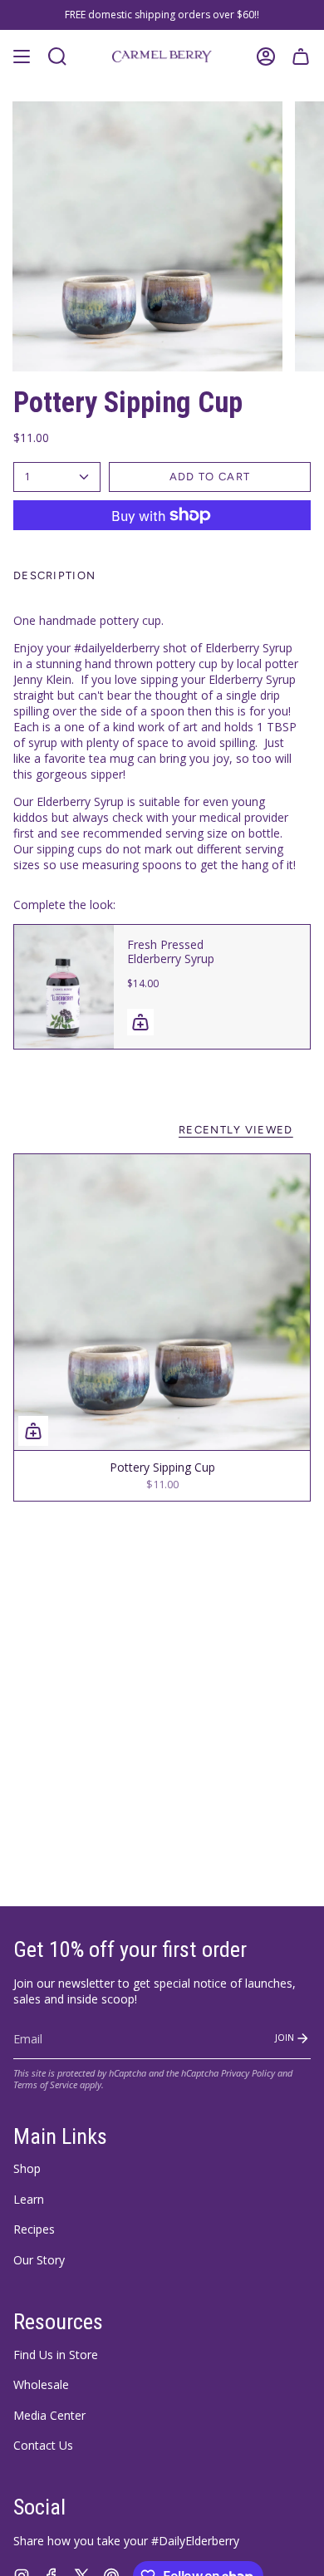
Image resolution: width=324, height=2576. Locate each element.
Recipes (34, 2229)
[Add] (140, 1022)
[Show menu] (22, 57)
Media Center (49, 2415)
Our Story (39, 2260)
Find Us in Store (56, 2355)
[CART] (301, 57)
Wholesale (41, 2384)
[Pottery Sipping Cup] (162, 1302)
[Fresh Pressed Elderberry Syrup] (64, 987)
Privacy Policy (248, 2073)
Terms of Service (45, 2085)
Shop (27, 2168)
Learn (29, 2199)
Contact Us (43, 2445)
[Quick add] (33, 1431)
